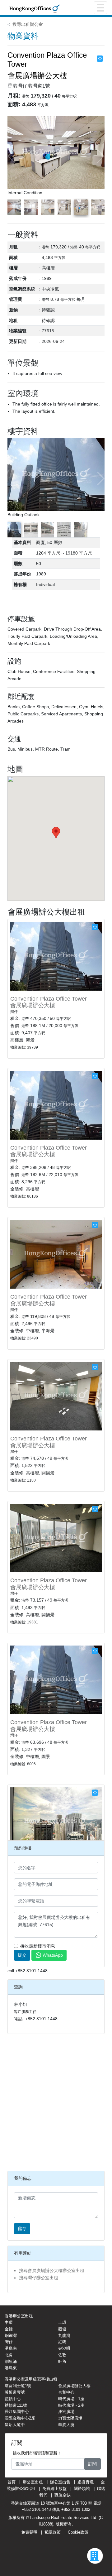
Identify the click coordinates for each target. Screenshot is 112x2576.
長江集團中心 (17, 2412)
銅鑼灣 (11, 2336)
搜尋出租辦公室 (28, 24)
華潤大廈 (66, 2425)
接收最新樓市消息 (38, 1946)
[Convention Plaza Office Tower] (56, 956)
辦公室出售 (60, 2482)
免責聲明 (29, 2532)
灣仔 (9, 2342)
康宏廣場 (66, 2412)
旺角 (62, 2361)
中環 (9, 2322)
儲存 (22, 2228)
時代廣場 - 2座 (71, 2405)
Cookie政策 (78, 2532)
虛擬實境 (86, 2482)
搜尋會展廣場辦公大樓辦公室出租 (52, 2271)
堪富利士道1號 (18, 2386)
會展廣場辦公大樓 (33, 1005)
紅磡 (62, 2342)
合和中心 (66, 2392)
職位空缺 (63, 2495)
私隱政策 (53, 2532)
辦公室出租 (33, 2482)
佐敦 (62, 2355)
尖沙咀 (64, 2348)
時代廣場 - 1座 (71, 2399)
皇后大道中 (15, 2425)
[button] (100, 156)
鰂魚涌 (11, 2361)
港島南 (11, 2348)
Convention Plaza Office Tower (49, 999)
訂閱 (92, 2464)
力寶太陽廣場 (70, 2418)
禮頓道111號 (16, 2405)
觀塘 (62, 2329)
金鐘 (9, 2329)
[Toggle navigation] (100, 8)
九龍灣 (64, 2336)
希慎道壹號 (15, 2392)
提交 (22, 1955)
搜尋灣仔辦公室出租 (39, 2278)
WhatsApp (53, 1955)
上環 (62, 2322)
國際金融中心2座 (20, 2418)
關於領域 (82, 2489)
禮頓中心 (13, 2399)
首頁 (12, 2482)
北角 (9, 2355)
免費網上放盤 (54, 2489)
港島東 (11, 2368)
